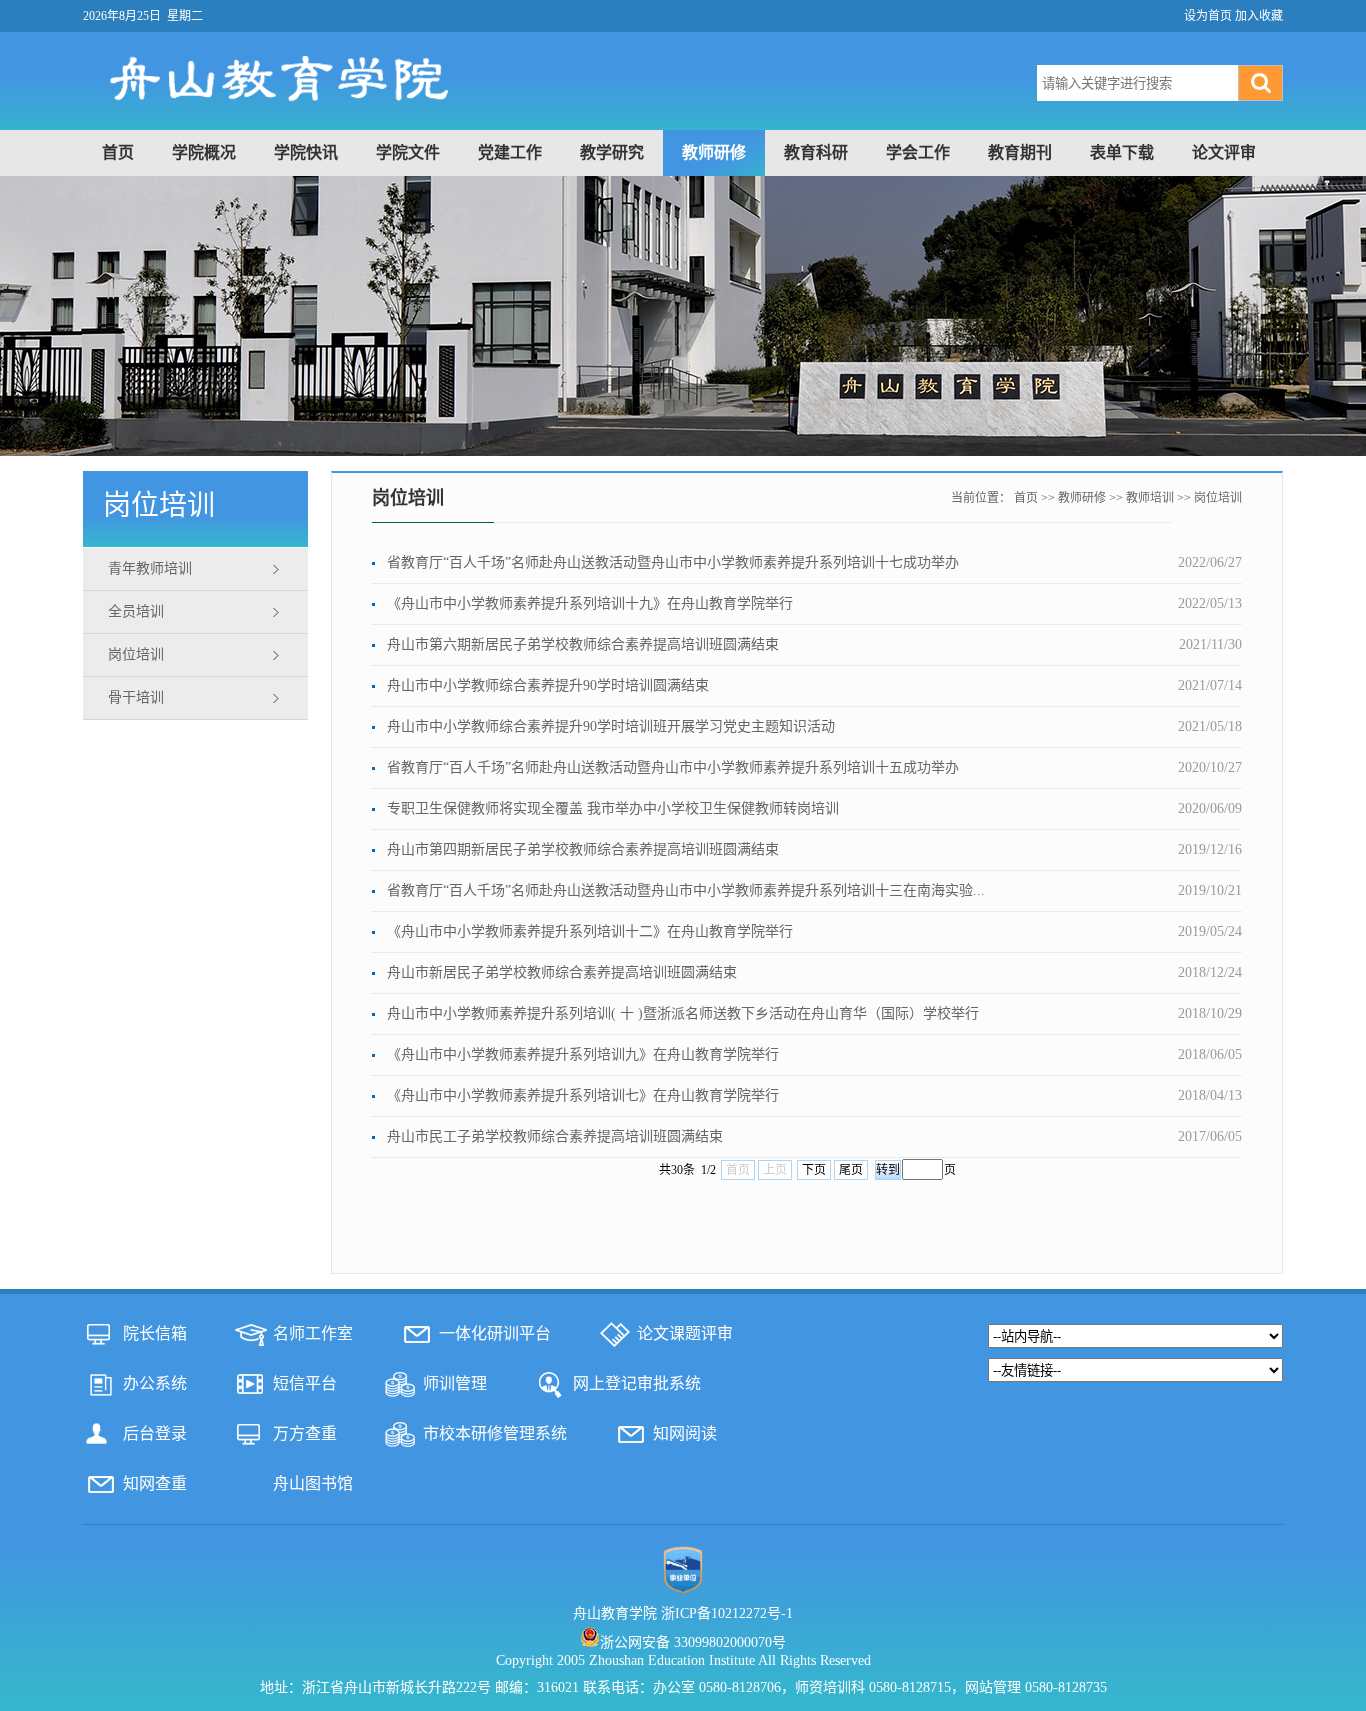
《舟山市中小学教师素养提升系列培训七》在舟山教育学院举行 (583, 1095)
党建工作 (510, 152)
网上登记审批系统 (637, 1383)
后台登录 (155, 1433)
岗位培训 (136, 654)
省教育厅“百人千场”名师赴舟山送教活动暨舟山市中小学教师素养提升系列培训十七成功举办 (673, 562)
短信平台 (305, 1383)
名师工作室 (313, 1333)
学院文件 (408, 152)
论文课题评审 (685, 1333)
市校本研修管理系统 (495, 1433)
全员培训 (136, 611)
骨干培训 (136, 697)
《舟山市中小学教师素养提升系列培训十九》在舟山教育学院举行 (590, 603)
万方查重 (305, 1433)
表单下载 (1122, 152)
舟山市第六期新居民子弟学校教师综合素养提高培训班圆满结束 (583, 644)
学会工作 (918, 152)
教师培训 (1150, 498)
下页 (814, 1170)
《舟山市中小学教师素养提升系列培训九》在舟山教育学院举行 (583, 1054)
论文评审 (1224, 152)
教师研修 (714, 152)
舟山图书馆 (313, 1483)
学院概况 (204, 152)
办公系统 (155, 1383)
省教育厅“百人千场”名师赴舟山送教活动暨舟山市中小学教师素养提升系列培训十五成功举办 (673, 767)
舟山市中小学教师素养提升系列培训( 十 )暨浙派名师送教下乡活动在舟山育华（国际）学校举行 (683, 1013)
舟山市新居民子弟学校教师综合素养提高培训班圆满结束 (562, 972)
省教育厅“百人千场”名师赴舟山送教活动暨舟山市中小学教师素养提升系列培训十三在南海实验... (686, 890)
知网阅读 (685, 1433)
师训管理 (455, 1383)
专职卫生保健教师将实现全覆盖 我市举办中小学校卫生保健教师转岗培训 (613, 808)
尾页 (851, 1170)
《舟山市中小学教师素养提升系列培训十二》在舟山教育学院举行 (590, 931)
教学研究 (612, 152)
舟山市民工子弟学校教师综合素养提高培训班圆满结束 (555, 1136)
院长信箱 (155, 1333)
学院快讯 (306, 152)
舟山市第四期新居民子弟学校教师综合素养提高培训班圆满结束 (583, 849)
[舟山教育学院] (465, 118)
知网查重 (155, 1483)
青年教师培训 (150, 568)
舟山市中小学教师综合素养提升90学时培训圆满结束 (548, 685)
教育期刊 (1020, 152)
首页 (118, 152)
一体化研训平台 (495, 1333)
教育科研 (816, 152)
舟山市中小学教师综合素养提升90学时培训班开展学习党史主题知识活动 (611, 726)
